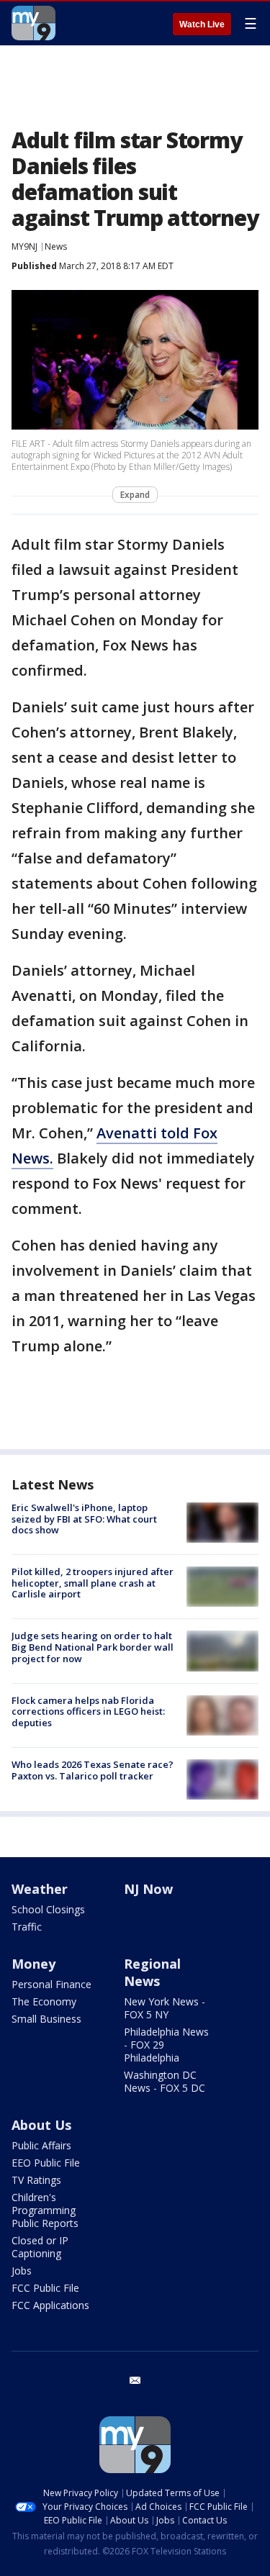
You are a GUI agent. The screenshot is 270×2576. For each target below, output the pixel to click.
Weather (40, 1889)
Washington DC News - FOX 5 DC (165, 2081)
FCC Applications (50, 2305)
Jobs (22, 2271)
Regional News (152, 1972)
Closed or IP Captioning (40, 2247)
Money (33, 1964)
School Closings (48, 1909)
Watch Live (202, 24)
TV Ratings (36, 2180)
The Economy (44, 2001)
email (135, 2380)
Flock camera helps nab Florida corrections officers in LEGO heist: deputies (88, 1711)
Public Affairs (41, 2145)
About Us (41, 2125)
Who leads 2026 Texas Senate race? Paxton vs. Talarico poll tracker (93, 1770)
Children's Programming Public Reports (45, 2210)
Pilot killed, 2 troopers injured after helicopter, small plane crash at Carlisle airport (93, 1583)
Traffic (27, 1927)
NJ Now (148, 1889)
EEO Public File (46, 2163)
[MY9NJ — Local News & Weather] (33, 23)
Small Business (46, 2019)
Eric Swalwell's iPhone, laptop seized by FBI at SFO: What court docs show (84, 1519)
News (56, 246)
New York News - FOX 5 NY (165, 2008)
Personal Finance (51, 1984)
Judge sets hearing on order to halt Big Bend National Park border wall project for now (93, 1647)
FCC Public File (45, 2288)
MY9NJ (24, 246)
